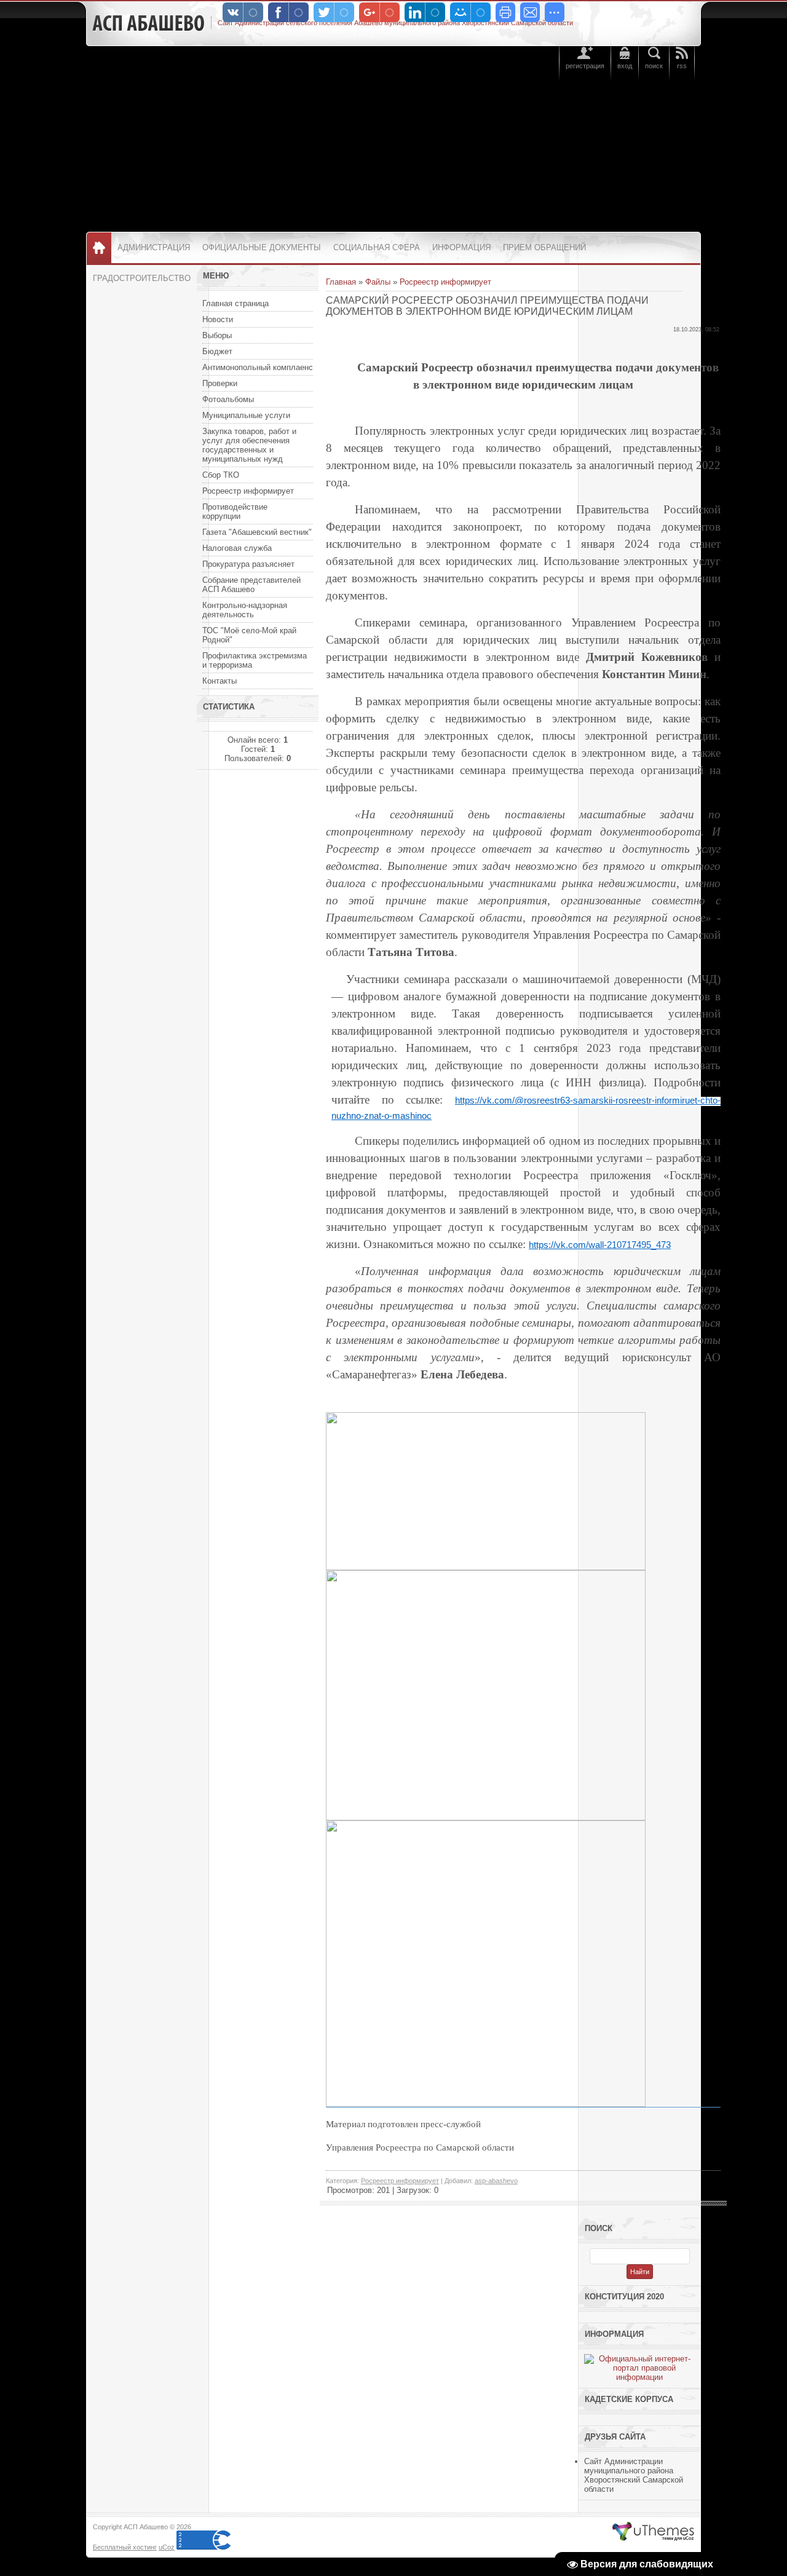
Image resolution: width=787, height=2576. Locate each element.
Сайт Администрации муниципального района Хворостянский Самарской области (634, 2475)
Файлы (378, 282)
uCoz (167, 2547)
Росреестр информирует (445, 282)
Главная (341, 282)
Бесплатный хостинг (125, 2547)
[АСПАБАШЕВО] (148, 23)
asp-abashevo (496, 2181)
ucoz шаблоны (653, 2532)
